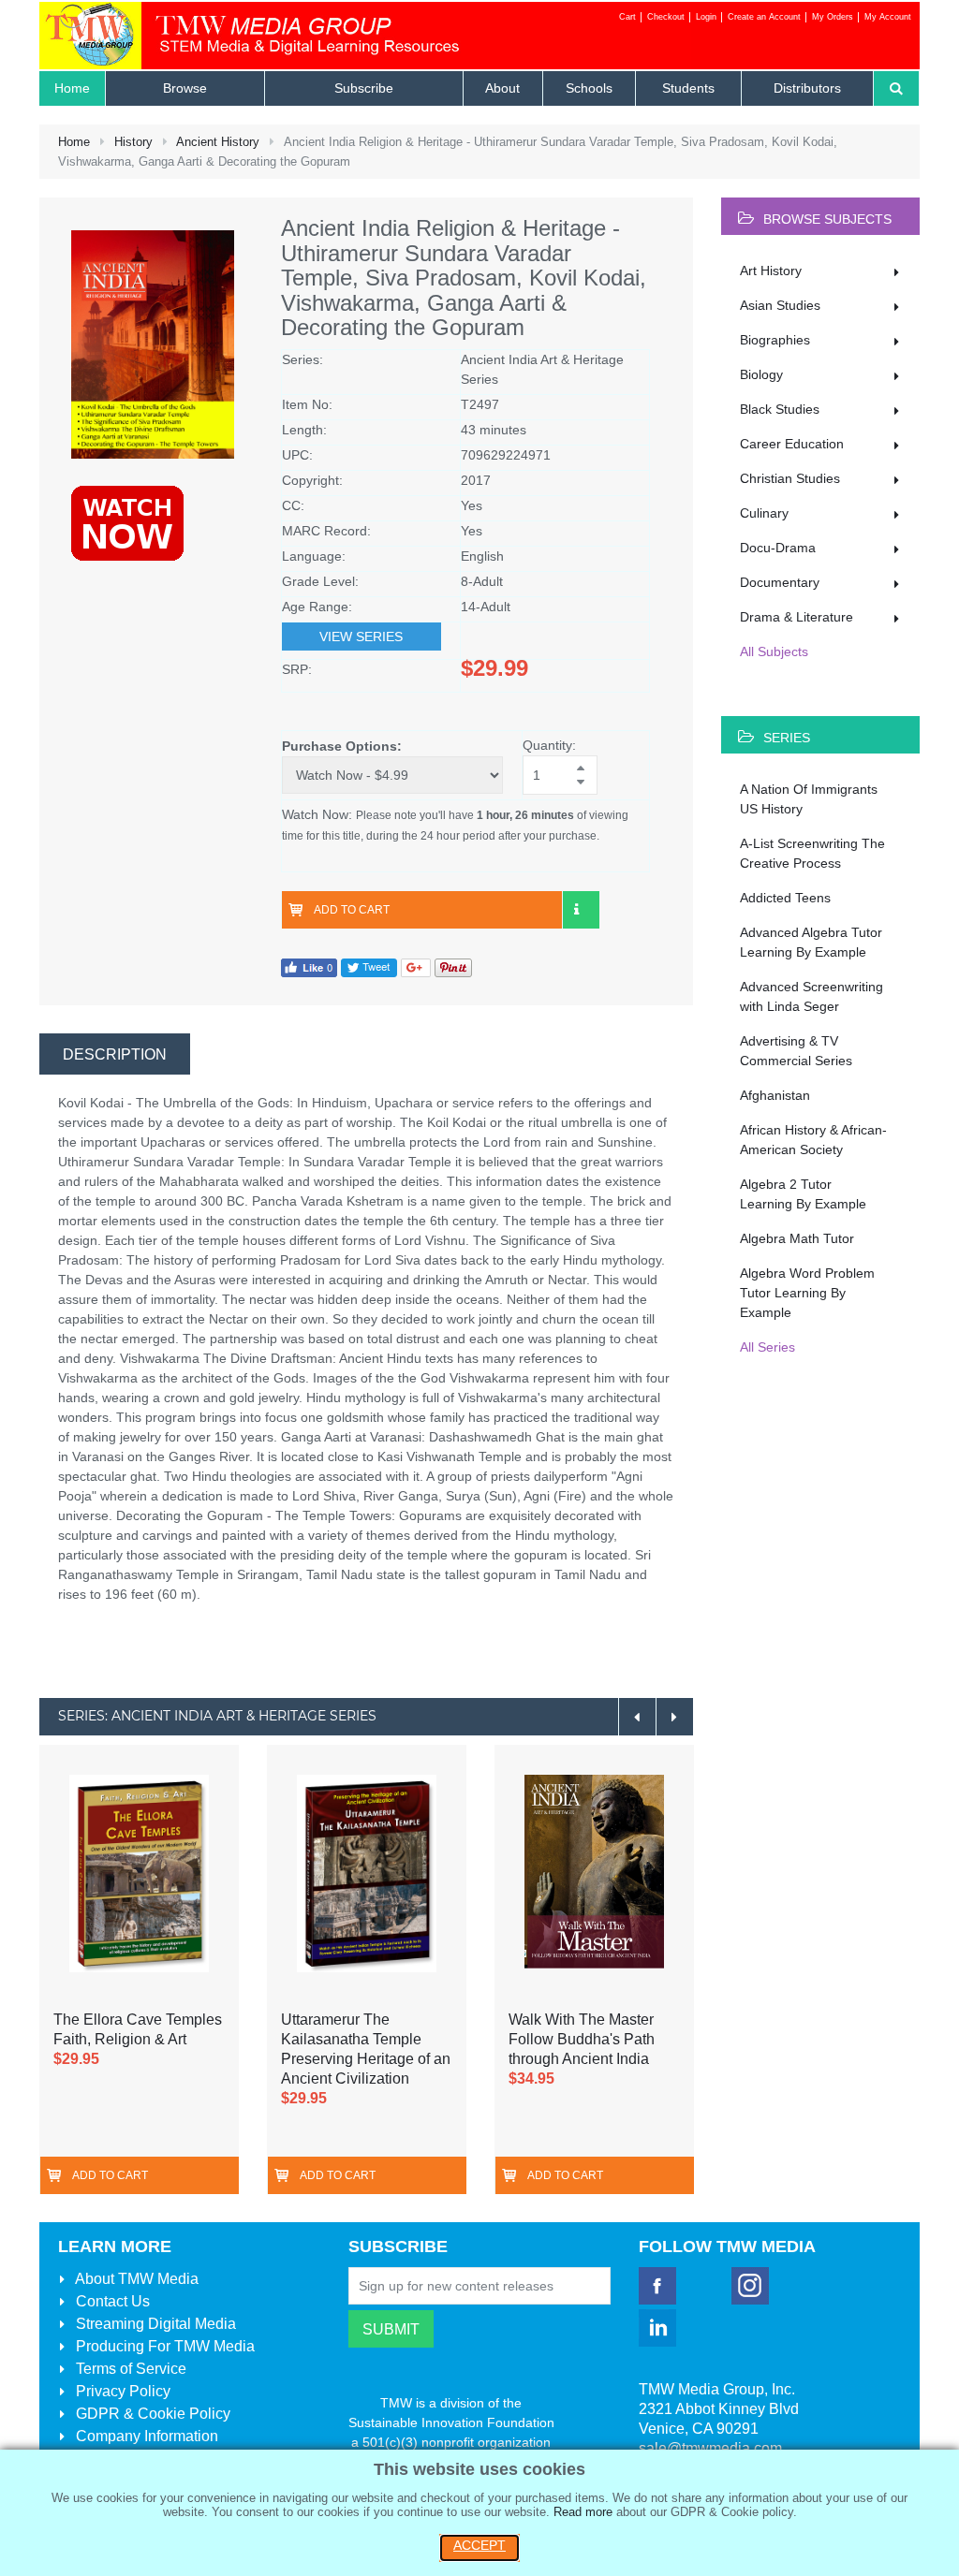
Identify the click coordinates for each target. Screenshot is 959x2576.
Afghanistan (775, 1095)
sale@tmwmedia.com (710, 2448)
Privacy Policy (121, 2391)
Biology (761, 374)
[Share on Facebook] (309, 966)
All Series (767, 1347)
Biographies (775, 340)
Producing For (163, 2346)
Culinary (764, 513)
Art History (771, 271)
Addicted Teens (785, 898)
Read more (583, 2512)
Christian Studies (790, 478)
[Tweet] (369, 966)
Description (115, 1054)
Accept (479, 2545)
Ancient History (218, 142)
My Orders (833, 17)
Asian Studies (780, 305)
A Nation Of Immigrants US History (809, 799)
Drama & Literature (797, 617)
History (133, 142)
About (135, 2279)
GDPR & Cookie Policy (151, 2414)
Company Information (145, 2436)
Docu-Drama (778, 548)
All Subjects (774, 651)
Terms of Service (129, 2369)
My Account (888, 17)
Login (706, 17)
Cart (627, 17)
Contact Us (111, 2301)
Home (74, 142)
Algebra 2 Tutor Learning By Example (803, 1194)
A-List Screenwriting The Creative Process (812, 853)
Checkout (666, 17)
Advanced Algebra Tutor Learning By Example (811, 942)
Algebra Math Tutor (797, 1238)
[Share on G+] (416, 966)
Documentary (780, 582)
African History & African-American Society (813, 1140)
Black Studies (780, 409)
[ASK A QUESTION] (581, 910)
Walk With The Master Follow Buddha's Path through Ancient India (582, 2039)
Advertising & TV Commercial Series (796, 1051)
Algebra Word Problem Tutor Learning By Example (807, 1293)
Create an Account (764, 17)
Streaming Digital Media (154, 2324)
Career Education (792, 444)
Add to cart (352, 910)
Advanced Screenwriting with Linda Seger (811, 996)
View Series (361, 637)
